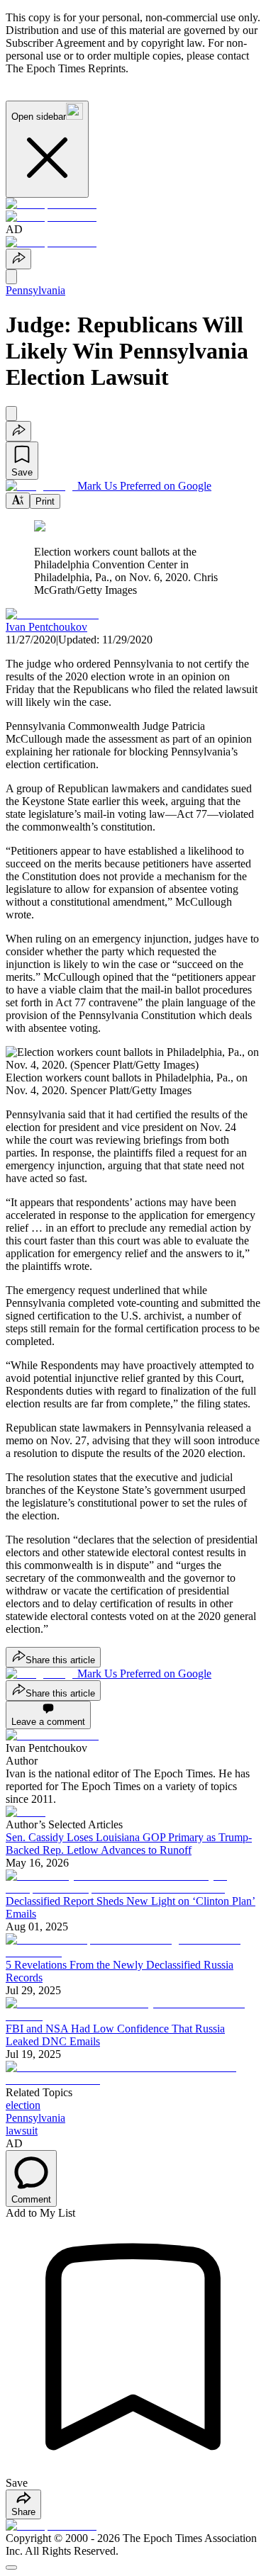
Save (22, 472)
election (23, 2105)
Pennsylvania (35, 290)
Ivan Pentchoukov (46, 627)
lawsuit (22, 2131)
